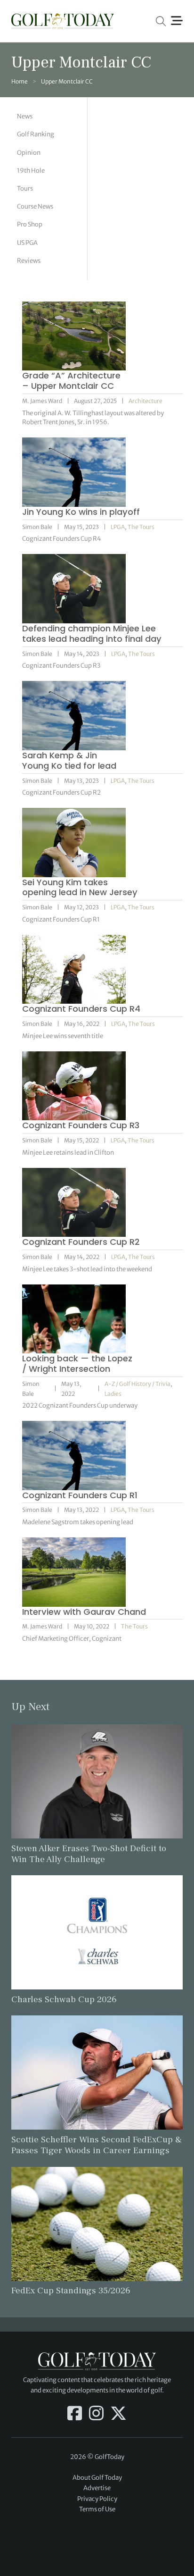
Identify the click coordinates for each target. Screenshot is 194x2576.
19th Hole (31, 171)
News (25, 116)
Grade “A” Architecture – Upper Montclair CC (71, 381)
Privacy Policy (97, 2499)
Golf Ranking (36, 134)
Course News (35, 206)
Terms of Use (97, 2509)
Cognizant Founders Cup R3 (81, 1125)
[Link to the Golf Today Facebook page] (75, 2414)
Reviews (29, 261)
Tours (25, 189)
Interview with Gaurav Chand (84, 1612)
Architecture (145, 401)
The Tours (141, 527)
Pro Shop (30, 224)
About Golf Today (97, 2478)
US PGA (27, 243)
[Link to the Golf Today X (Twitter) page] (118, 2414)
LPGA (118, 527)
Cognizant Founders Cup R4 (81, 1009)
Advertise (97, 2488)
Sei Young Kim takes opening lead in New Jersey (80, 887)
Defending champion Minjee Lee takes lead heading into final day (92, 634)
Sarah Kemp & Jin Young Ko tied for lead (69, 760)
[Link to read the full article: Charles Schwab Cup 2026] (97, 1932)
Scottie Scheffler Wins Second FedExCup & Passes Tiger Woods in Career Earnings (97, 2145)
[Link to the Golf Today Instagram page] (96, 2414)
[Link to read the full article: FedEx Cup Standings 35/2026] (97, 2223)
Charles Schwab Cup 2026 (64, 1999)
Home (20, 81)
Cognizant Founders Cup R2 (81, 1242)
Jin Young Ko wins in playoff (81, 512)
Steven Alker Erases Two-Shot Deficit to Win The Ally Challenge (89, 1854)
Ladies (113, 1394)
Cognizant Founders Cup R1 (80, 1495)
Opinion (29, 153)
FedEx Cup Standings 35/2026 (71, 2291)
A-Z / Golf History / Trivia (137, 1384)
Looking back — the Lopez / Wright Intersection (77, 1364)
